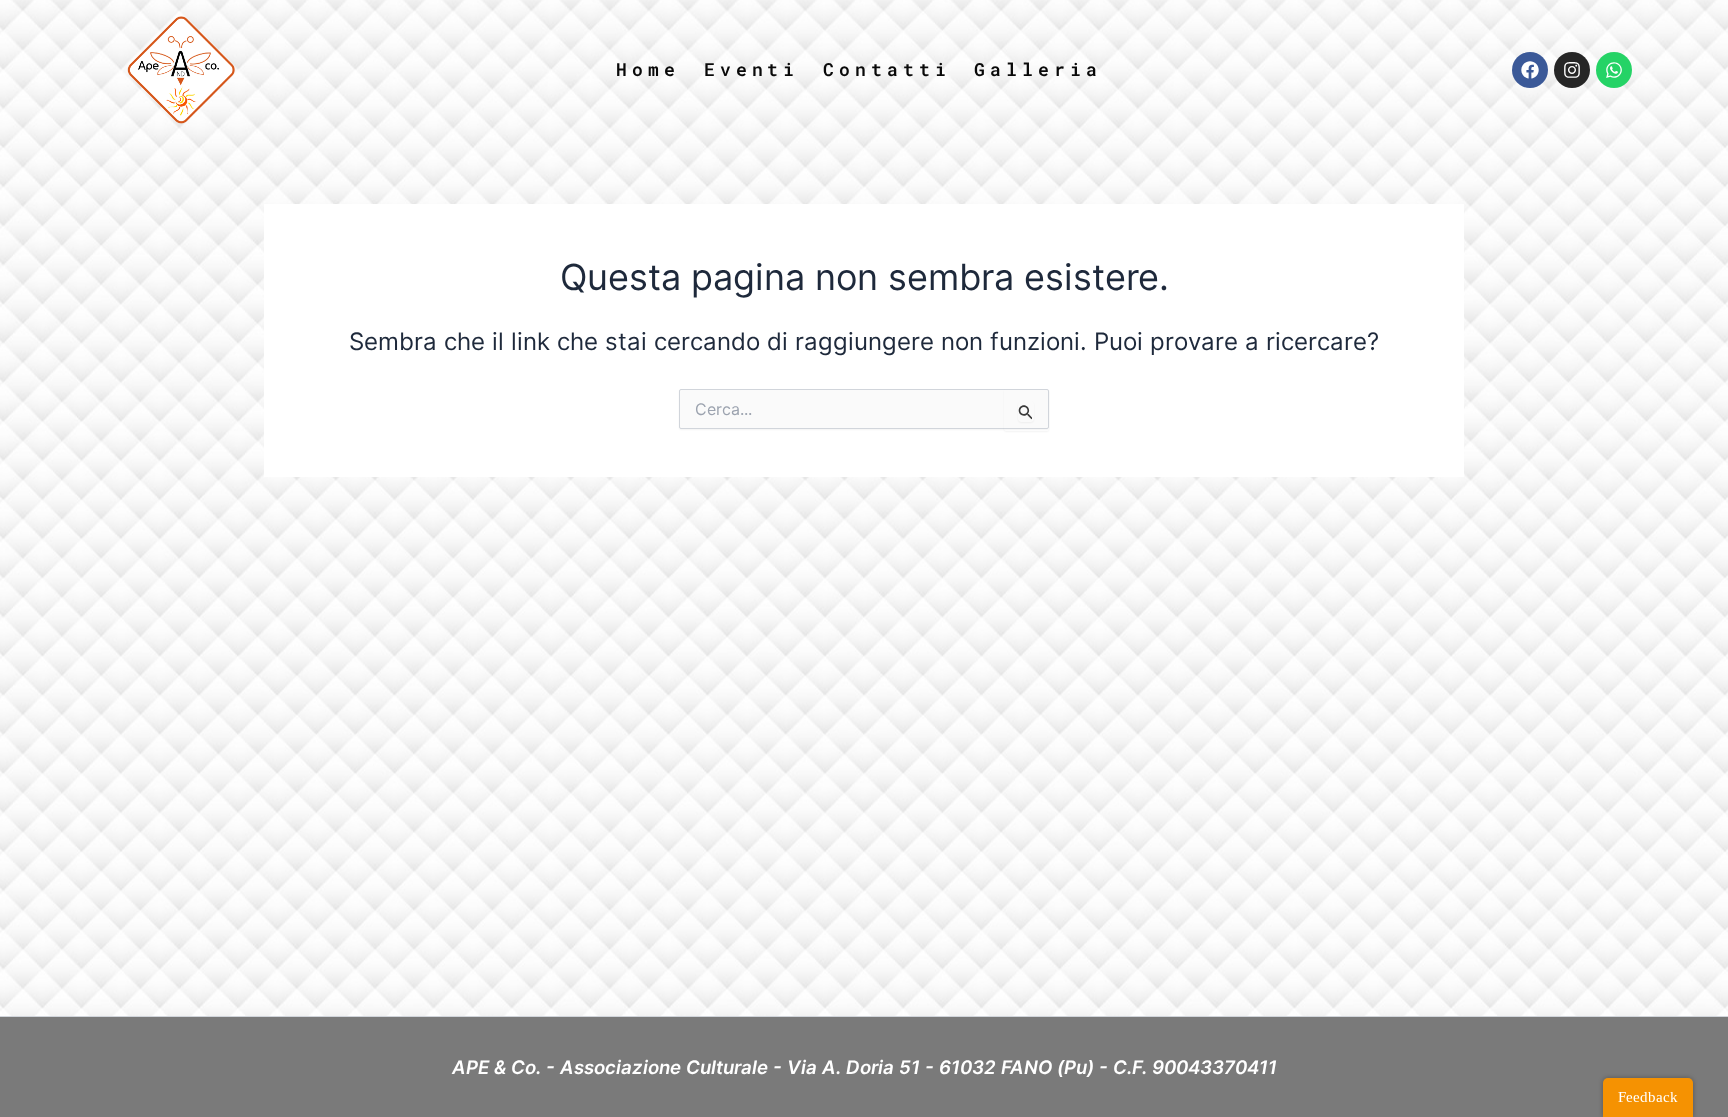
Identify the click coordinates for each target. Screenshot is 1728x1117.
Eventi (751, 69)
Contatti (886, 69)
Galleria (1037, 69)
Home (648, 69)
